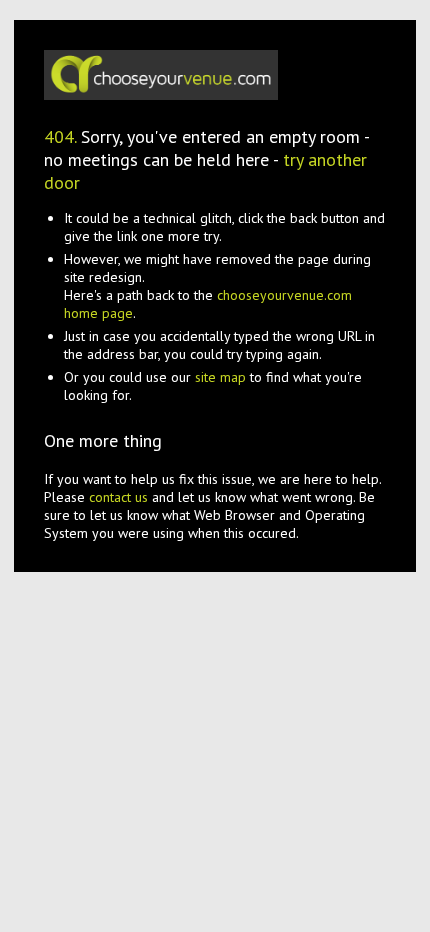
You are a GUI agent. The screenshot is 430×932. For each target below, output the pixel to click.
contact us (118, 497)
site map (220, 377)
